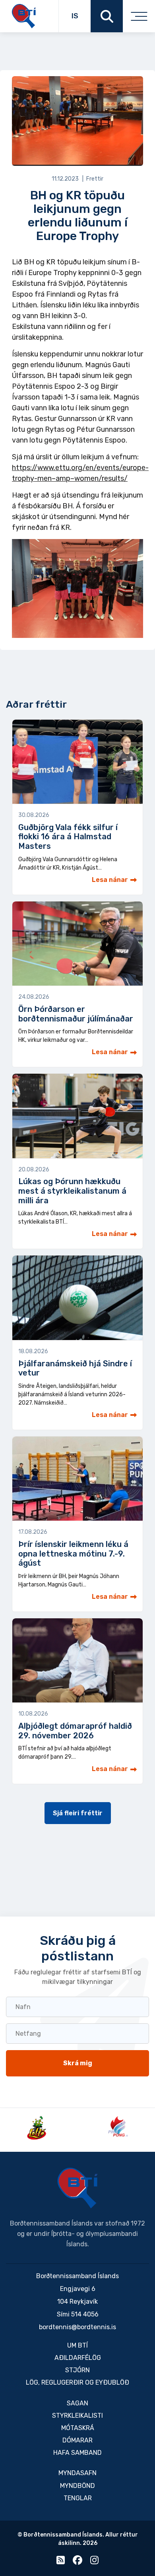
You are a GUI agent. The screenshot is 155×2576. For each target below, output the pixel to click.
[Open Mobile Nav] (139, 16)
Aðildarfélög (78, 2358)
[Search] (107, 16)
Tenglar (78, 2498)
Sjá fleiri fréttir (78, 1813)
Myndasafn (77, 2473)
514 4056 (85, 2314)
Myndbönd (77, 2486)
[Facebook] (77, 2562)
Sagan (77, 2403)
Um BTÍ (77, 2345)
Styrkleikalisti (77, 2416)
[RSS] (61, 2562)
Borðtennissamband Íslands (77, 2188)
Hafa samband (77, 2453)
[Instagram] (94, 2562)
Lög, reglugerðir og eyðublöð (77, 2382)
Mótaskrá (78, 2428)
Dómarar (77, 2440)
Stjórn (77, 2370)
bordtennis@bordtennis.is (77, 2327)
